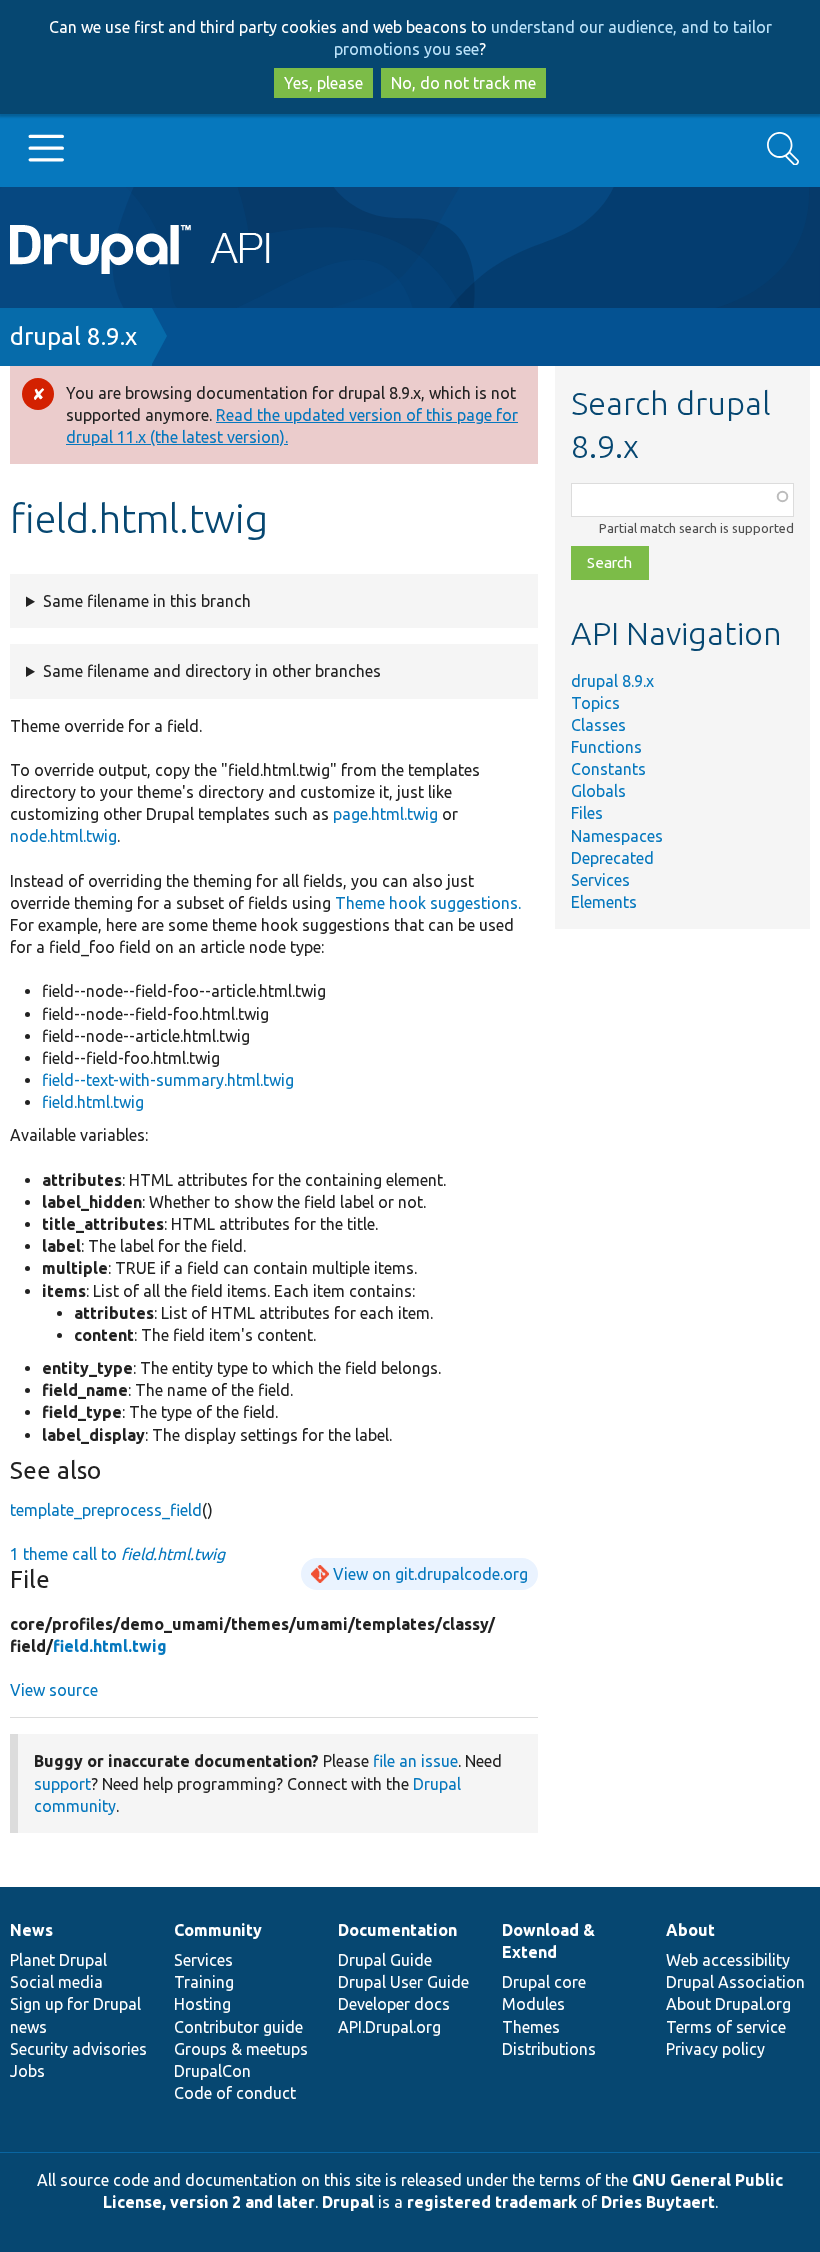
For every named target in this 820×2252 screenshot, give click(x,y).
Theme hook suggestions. (428, 903)
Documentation (397, 1930)
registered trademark (492, 2202)
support (62, 1784)
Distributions (549, 2049)
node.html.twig (63, 836)
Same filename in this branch (147, 601)
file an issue (415, 1761)
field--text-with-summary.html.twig (168, 1080)
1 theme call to (117, 1554)
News (31, 1930)
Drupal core (544, 1982)
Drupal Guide (385, 1960)
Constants (608, 769)
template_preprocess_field (106, 1510)
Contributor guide (238, 2027)
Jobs (27, 2071)
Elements (604, 902)
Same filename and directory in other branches (212, 671)
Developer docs (394, 2004)
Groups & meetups (241, 2049)
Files (587, 813)
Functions (606, 747)
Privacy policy (715, 2049)
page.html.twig (385, 814)
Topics (595, 703)
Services (600, 880)
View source (54, 1690)
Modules (533, 2004)
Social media (56, 1982)
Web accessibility (728, 1960)
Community (218, 1930)
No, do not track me (463, 83)
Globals (598, 791)
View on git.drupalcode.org (430, 1574)
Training (204, 1982)
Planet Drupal (58, 1960)
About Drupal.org (728, 2004)
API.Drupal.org (389, 2027)
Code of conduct (235, 2093)
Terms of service (726, 2027)
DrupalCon (212, 2071)
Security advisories (78, 2049)
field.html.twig (93, 1102)
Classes (598, 725)
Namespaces (617, 836)
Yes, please (323, 83)
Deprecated (612, 858)
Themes (531, 2027)
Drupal (348, 2202)
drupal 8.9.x (73, 336)
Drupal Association (735, 1982)
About (690, 1930)
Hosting (202, 2004)
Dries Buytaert (658, 2202)
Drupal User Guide (403, 1982)
